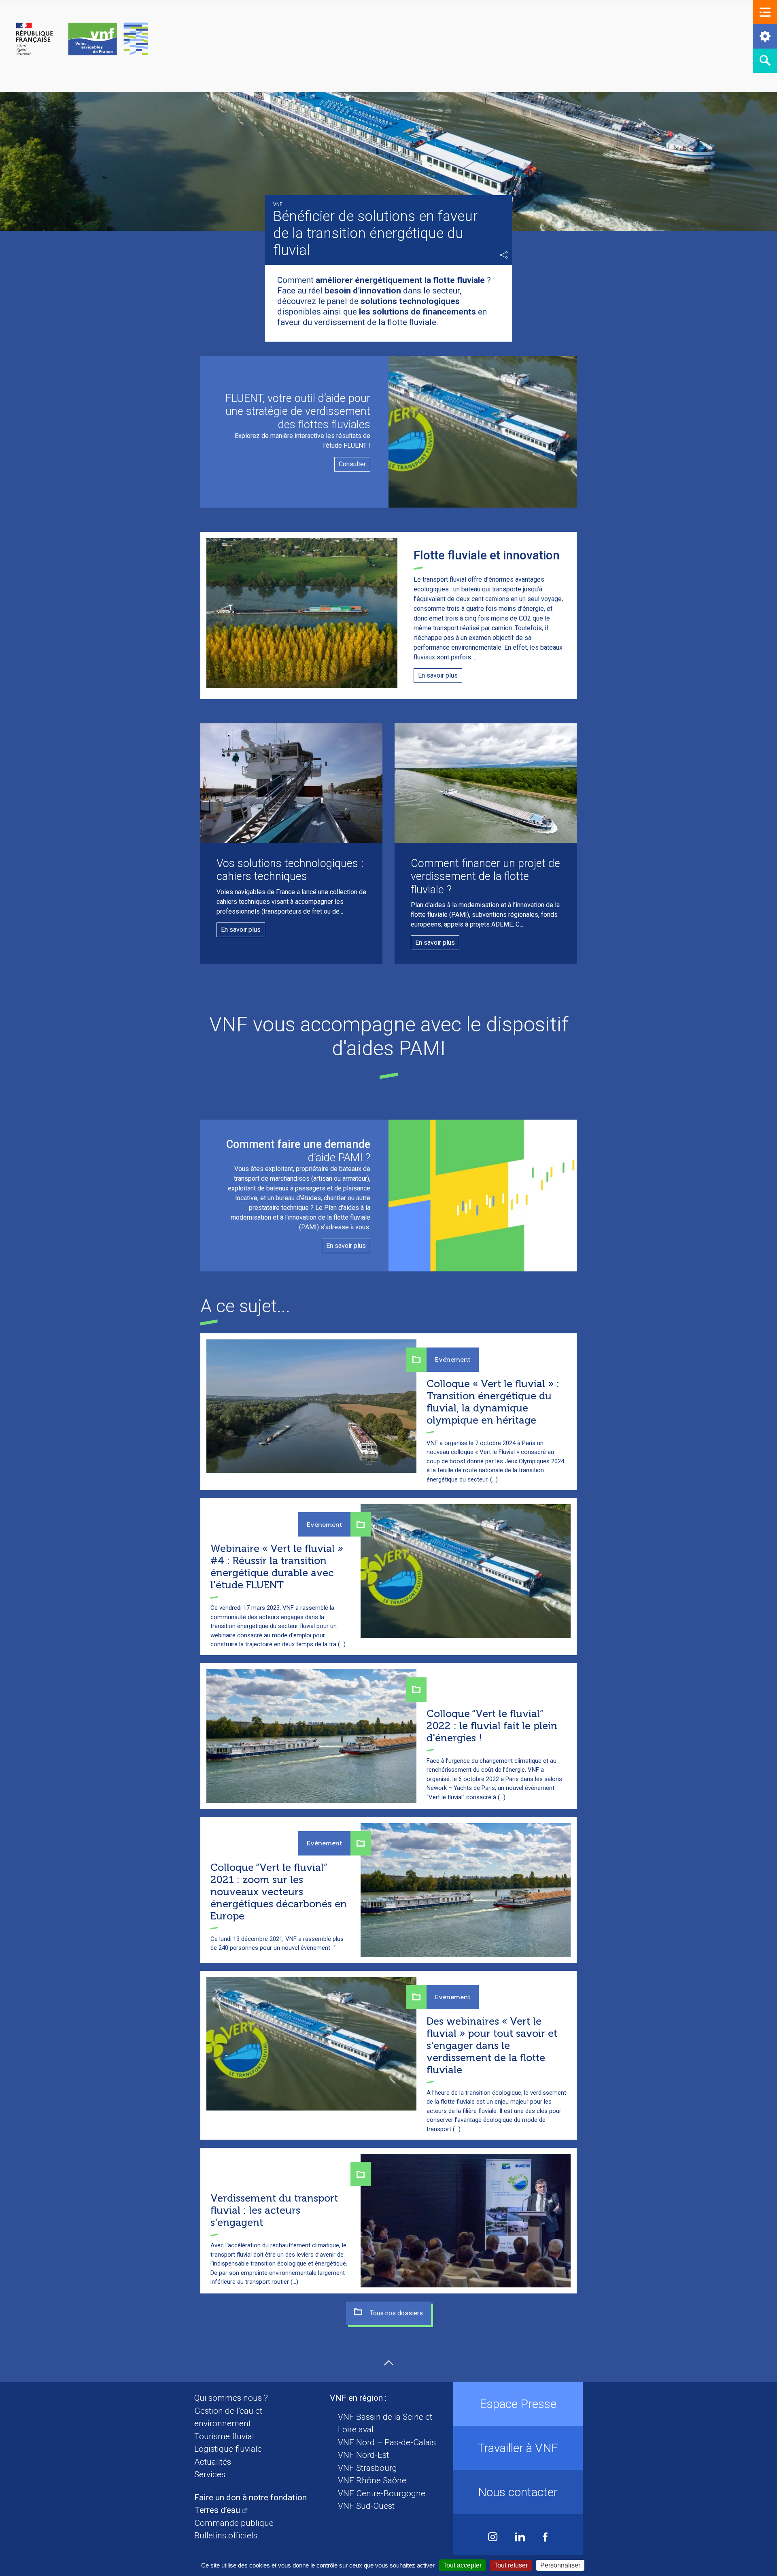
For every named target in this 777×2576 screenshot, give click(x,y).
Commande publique (234, 2523)
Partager (504, 255)
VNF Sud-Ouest (366, 2506)
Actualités (213, 2462)
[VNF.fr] (82, 39)
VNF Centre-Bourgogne (382, 2493)
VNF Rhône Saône (372, 2480)
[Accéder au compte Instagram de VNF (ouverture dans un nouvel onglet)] (493, 2538)
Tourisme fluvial (224, 2436)
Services (210, 2474)
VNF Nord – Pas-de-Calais (387, 2442)
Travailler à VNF (518, 2448)
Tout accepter (462, 2565)
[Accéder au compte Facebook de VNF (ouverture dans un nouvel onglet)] (545, 2538)
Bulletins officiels (226, 2536)
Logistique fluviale (228, 2449)
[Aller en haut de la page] (389, 2363)
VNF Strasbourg (367, 2468)
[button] (765, 12)
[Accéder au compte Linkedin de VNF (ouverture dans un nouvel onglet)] (520, 2538)
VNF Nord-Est (363, 2455)
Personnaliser (560, 2565)
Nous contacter (518, 2492)
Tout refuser (511, 2565)
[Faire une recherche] (765, 61)
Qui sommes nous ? (231, 2398)
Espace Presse (518, 2404)
